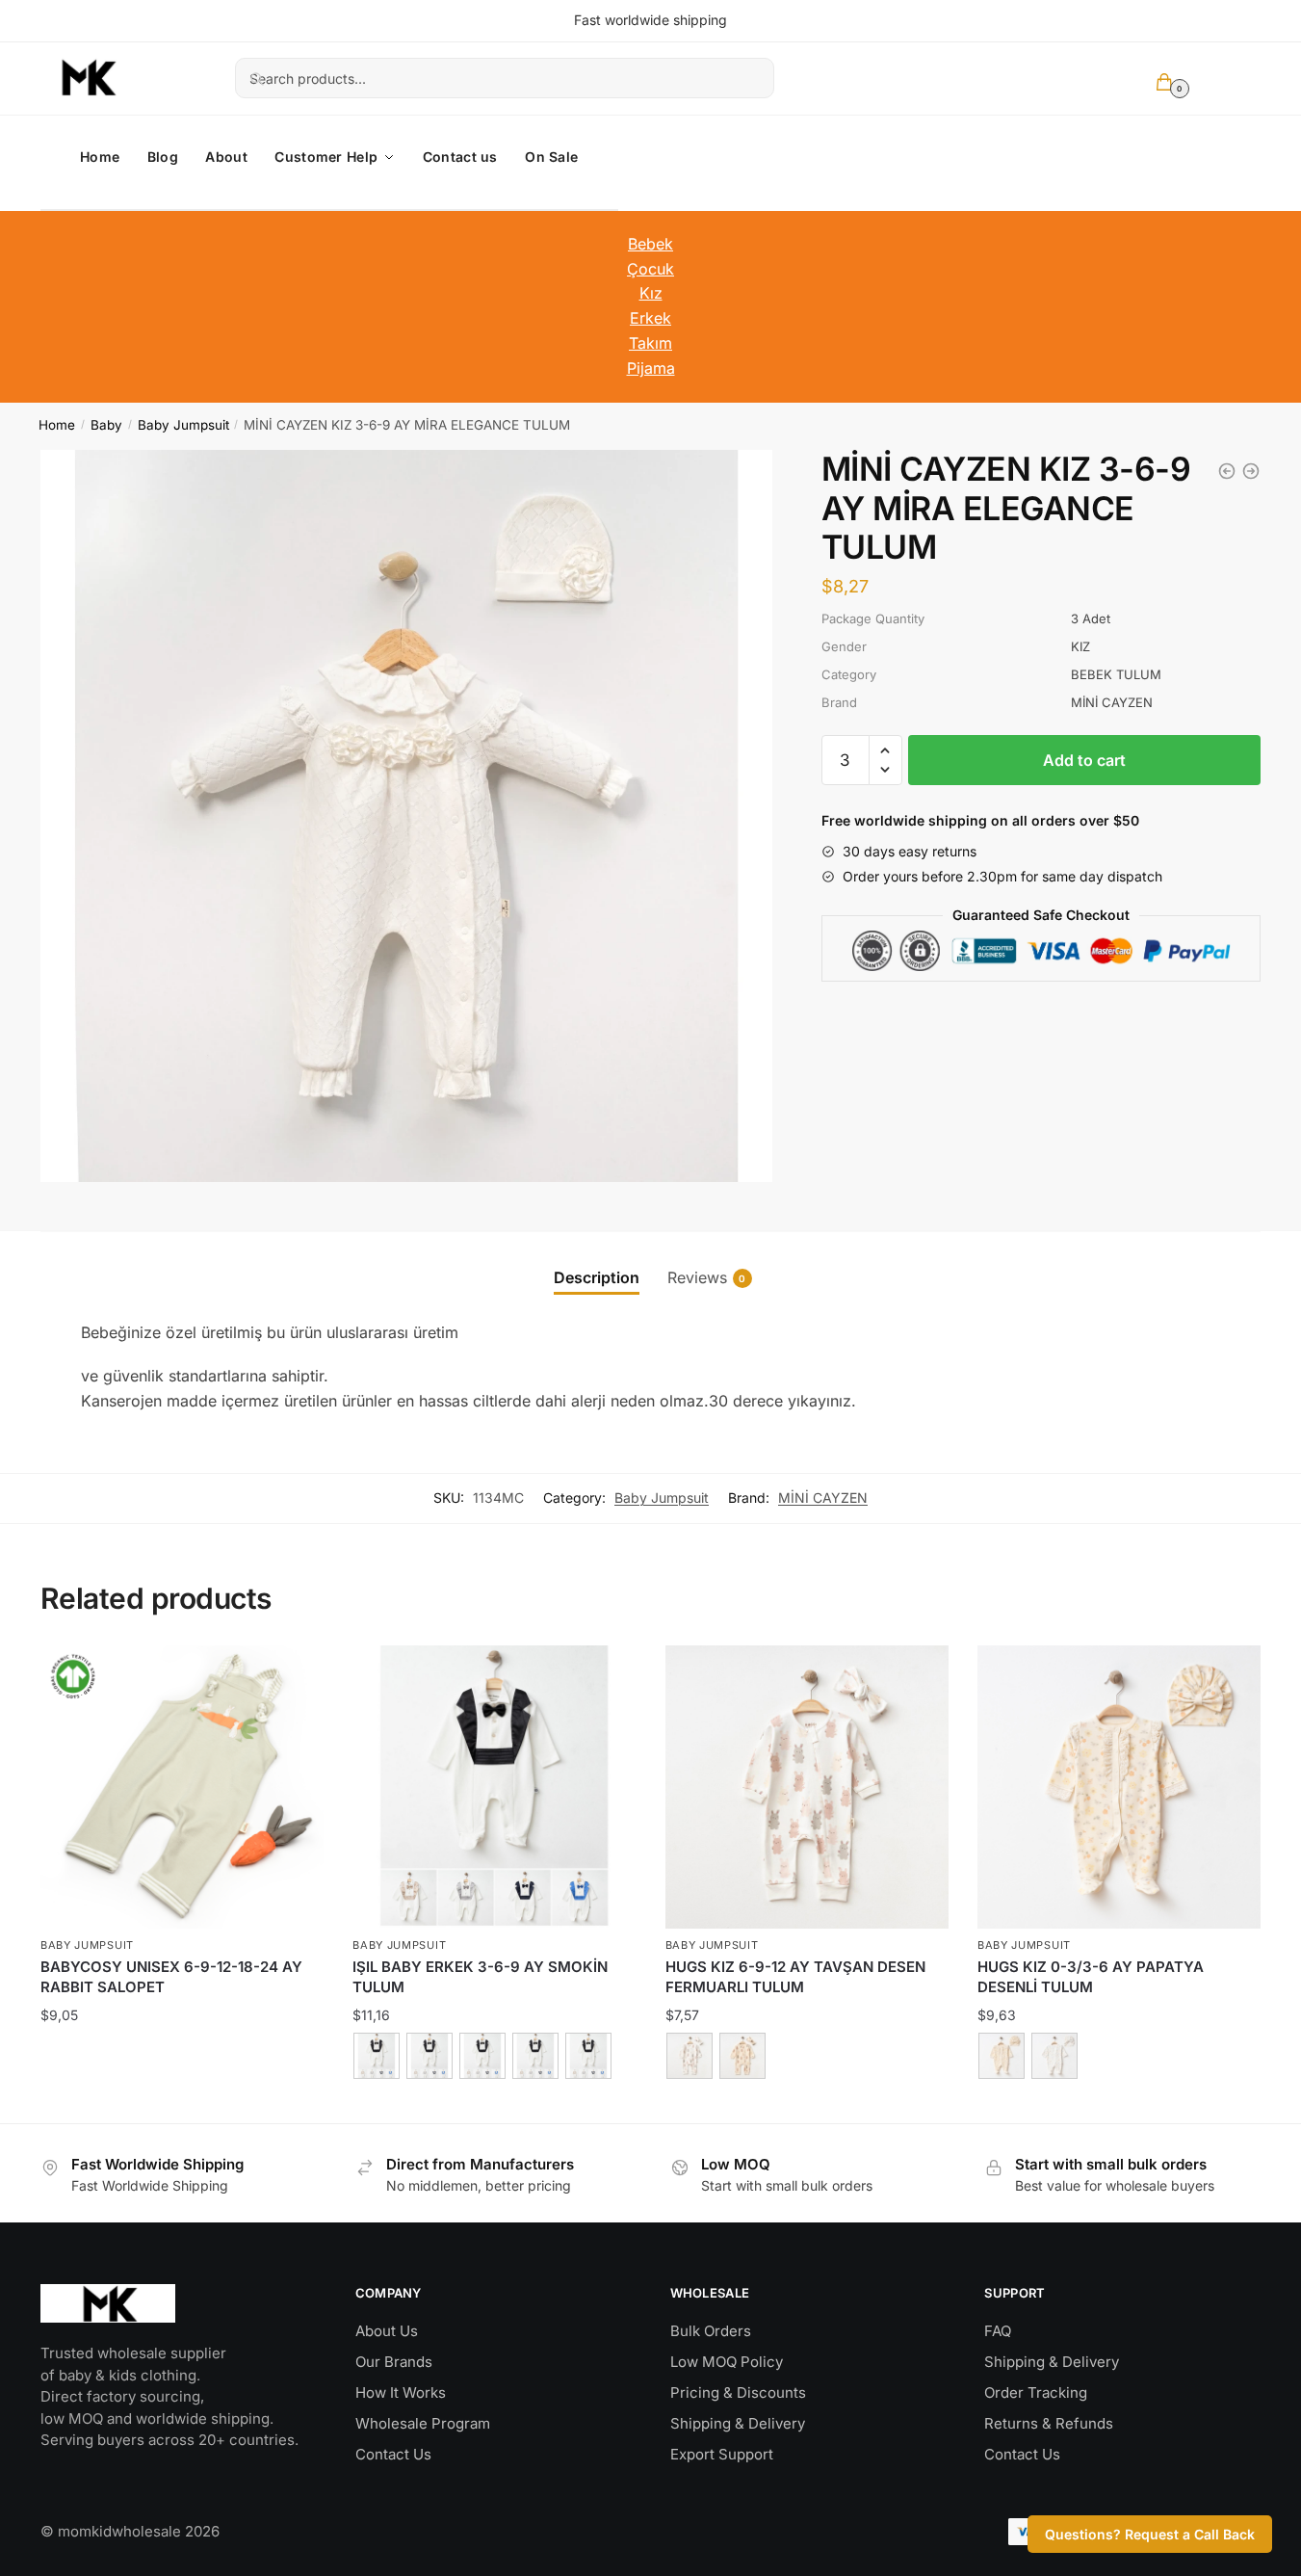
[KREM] (742, 2056)
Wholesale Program (423, 2423)
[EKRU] (690, 2056)
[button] (885, 751)
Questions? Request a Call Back (1150, 2534)
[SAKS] (482, 2056)
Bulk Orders (711, 2331)
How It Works (401, 2392)
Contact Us (393, 2454)
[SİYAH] (377, 2056)
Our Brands (394, 2362)
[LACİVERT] (429, 2056)
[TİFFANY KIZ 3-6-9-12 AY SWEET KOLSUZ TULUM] (1227, 471)
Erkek (650, 318)
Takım (650, 343)
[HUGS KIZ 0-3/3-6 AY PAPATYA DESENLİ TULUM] (1119, 1787)
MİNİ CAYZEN (823, 1498)
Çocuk (650, 269)
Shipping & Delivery (738, 2423)
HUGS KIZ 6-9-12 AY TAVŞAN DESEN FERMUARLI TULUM (795, 1977)
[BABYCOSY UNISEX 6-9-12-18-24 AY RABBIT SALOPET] (182, 1787)
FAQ (998, 2331)
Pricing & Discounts (738, 2392)
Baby (106, 425)
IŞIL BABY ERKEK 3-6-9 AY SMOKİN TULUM (480, 1977)
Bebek (650, 244)
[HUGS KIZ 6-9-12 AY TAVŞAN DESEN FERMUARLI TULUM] (807, 1787)
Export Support (722, 2454)
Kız (651, 293)
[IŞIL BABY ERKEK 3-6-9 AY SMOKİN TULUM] (1251, 471)
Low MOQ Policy (727, 2362)
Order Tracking (1036, 2392)
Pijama (651, 368)
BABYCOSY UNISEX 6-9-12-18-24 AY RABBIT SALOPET (171, 1977)
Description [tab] (597, 1277)
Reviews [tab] (697, 1277)
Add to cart (1084, 760)
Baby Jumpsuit (183, 425)
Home (57, 425)
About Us (387, 2331)
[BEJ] (535, 2056)
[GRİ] (588, 2056)
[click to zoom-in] (406, 816)
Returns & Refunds (1049, 2423)
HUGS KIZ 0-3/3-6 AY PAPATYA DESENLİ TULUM (1091, 1977)
